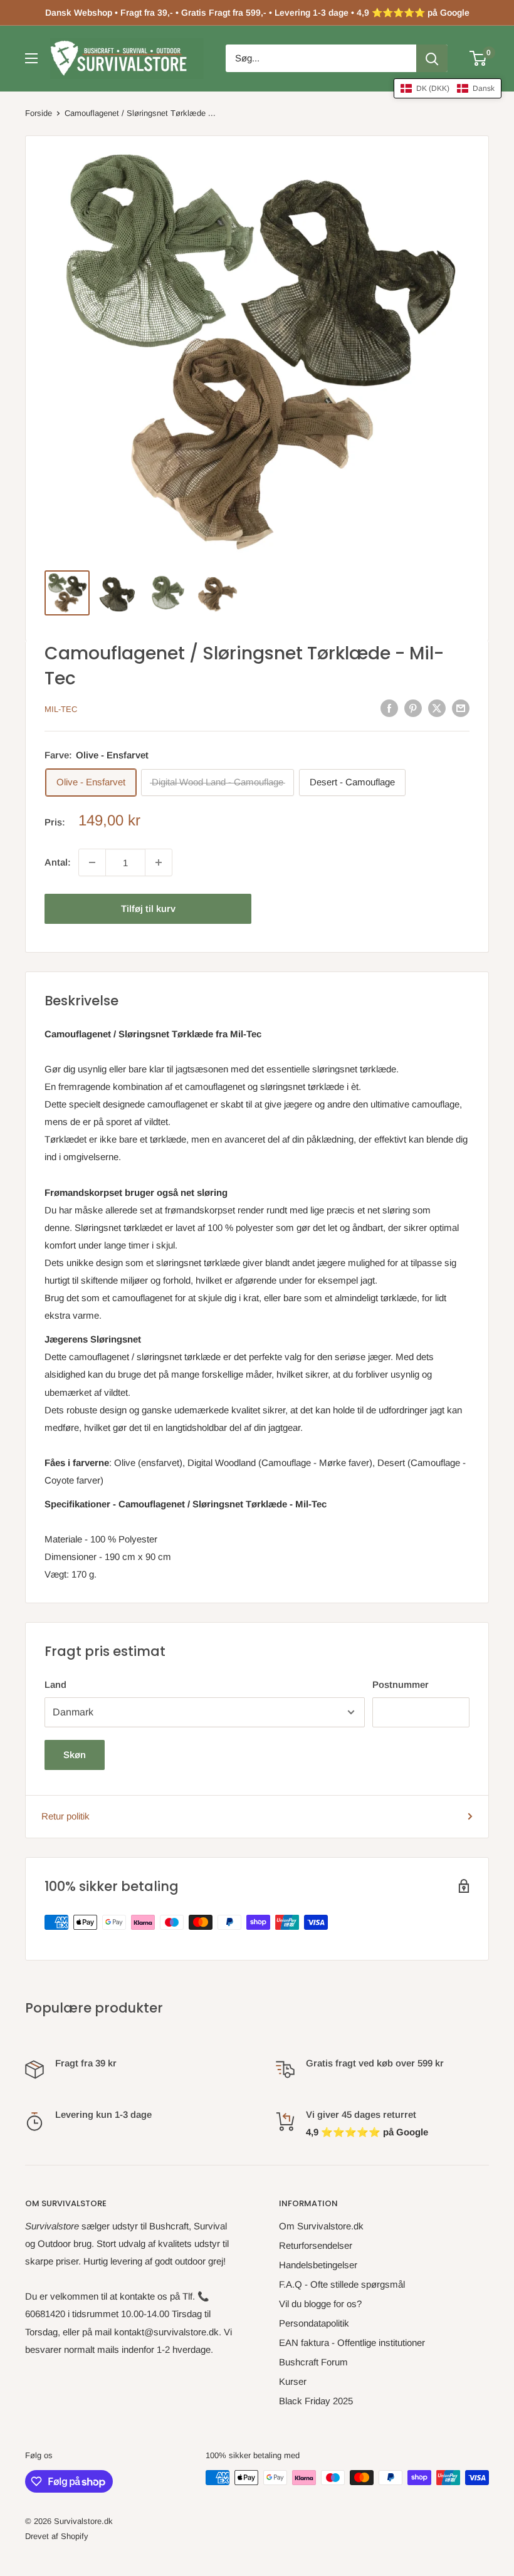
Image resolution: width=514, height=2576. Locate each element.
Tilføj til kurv (148, 908)
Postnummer (401, 1684)
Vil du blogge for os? (320, 2304)
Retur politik (66, 1816)
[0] (479, 58)
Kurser (293, 2381)
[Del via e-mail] (461, 708)
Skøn (75, 1755)
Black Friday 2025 (316, 2401)
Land (55, 1684)
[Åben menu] (31, 58)
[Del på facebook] (389, 708)
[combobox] (321, 58)
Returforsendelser (316, 2245)
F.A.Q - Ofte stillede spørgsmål (342, 2284)
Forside (39, 113)
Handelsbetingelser (318, 2265)
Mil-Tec (61, 709)
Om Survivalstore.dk (321, 2226)
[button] (448, 88)
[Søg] (432, 58)
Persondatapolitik (314, 2323)
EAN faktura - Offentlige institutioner (352, 2343)
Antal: (58, 862)
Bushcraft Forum (313, 2362)
